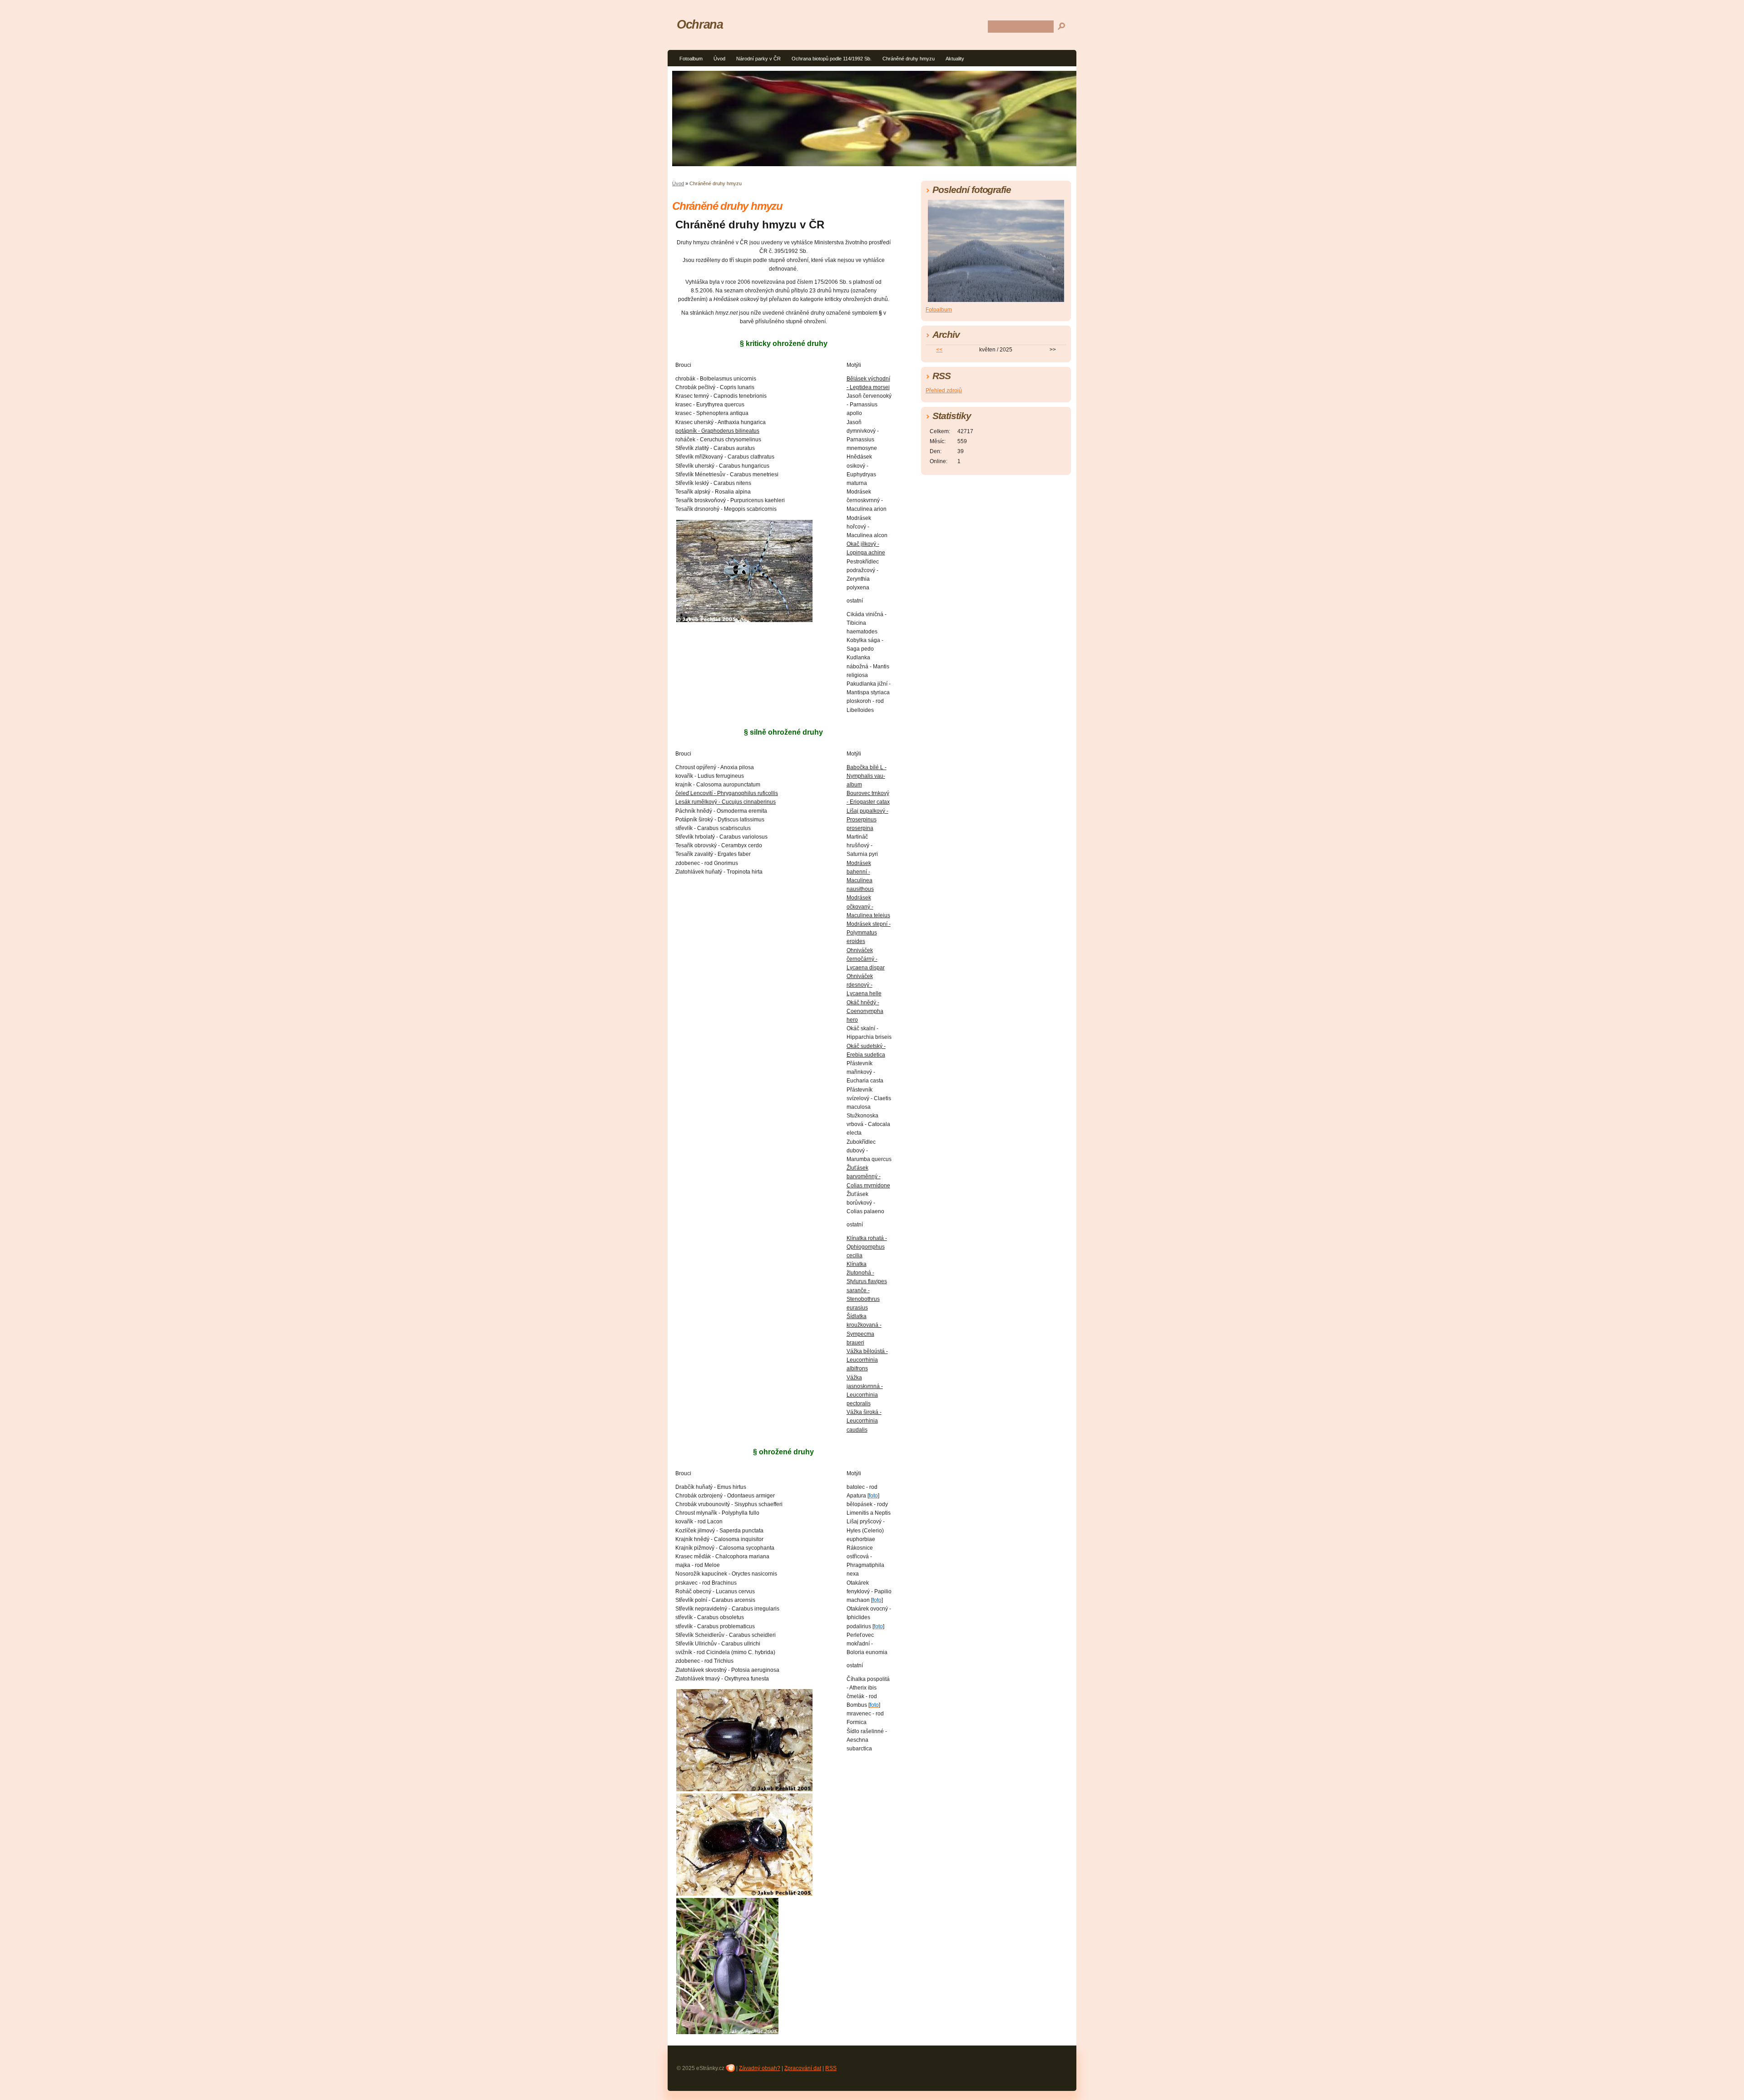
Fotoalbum (691, 59)
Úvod (719, 59)
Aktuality (955, 59)
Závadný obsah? (760, 2068)
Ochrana (700, 24)
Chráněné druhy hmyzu (909, 59)
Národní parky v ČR (758, 59)
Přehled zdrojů (944, 390)
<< (939, 350)
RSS (831, 2068)
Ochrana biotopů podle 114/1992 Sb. (832, 59)
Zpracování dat (803, 2068)
